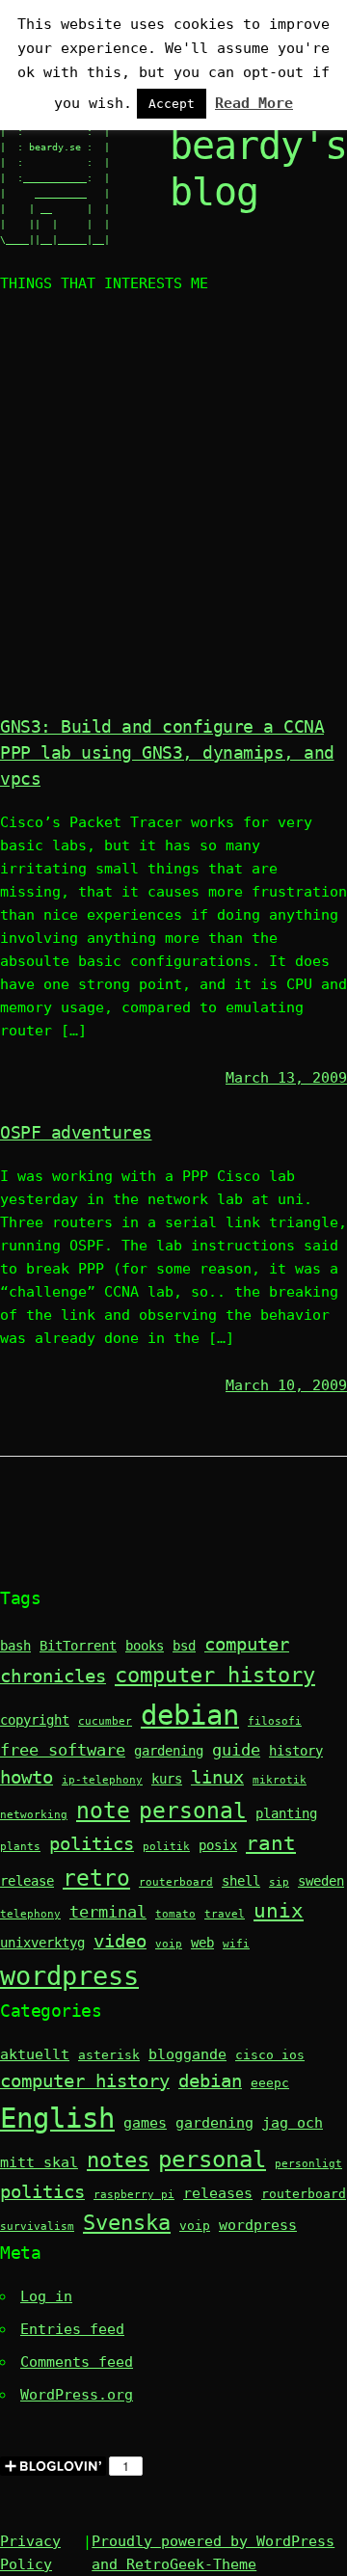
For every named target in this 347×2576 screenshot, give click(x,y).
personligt (308, 2164)
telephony (30, 1914)
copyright (35, 1720)
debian (190, 1715)
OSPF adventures (76, 1132)
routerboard (176, 1882)
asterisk (109, 2055)
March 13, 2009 (286, 1078)
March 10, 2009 (286, 1385)
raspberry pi (134, 2195)
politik (166, 1847)
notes (118, 2160)
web (202, 1943)
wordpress (69, 1976)
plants (20, 1847)
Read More (254, 103)
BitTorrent (78, 1646)
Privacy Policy (30, 2553)
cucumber (105, 1721)
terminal (108, 1912)
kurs (167, 1779)
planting (286, 1813)
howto (27, 1777)
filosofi (275, 1721)
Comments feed (77, 2362)
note (103, 1810)
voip (169, 1944)
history (296, 1751)
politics (92, 1844)
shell (241, 1881)
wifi (236, 1944)
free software (63, 1750)
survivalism (37, 2227)
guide (236, 1750)
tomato (175, 1914)
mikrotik (280, 1780)
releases (218, 2193)
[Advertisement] (173, 507)
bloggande (187, 2054)
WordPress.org (77, 2395)
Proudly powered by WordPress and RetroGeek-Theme (213, 2553)
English (57, 2118)
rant (271, 1843)
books (145, 1646)
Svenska (127, 2223)
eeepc (270, 2083)
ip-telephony (102, 1780)
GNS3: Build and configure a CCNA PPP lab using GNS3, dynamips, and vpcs (167, 752)
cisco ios (270, 2055)
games (145, 2123)
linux (217, 1777)
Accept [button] (172, 104)
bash (15, 1646)
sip (279, 1882)
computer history (215, 1675)
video (120, 1941)
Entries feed (72, 2329)
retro (96, 1878)
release (27, 1881)
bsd (184, 1646)
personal (193, 1810)
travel (225, 1914)
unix (279, 1911)
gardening (169, 1751)
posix (218, 1845)
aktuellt (35, 2054)
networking (34, 1815)
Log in (46, 2296)
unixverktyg (42, 1943)
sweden (321, 1881)
